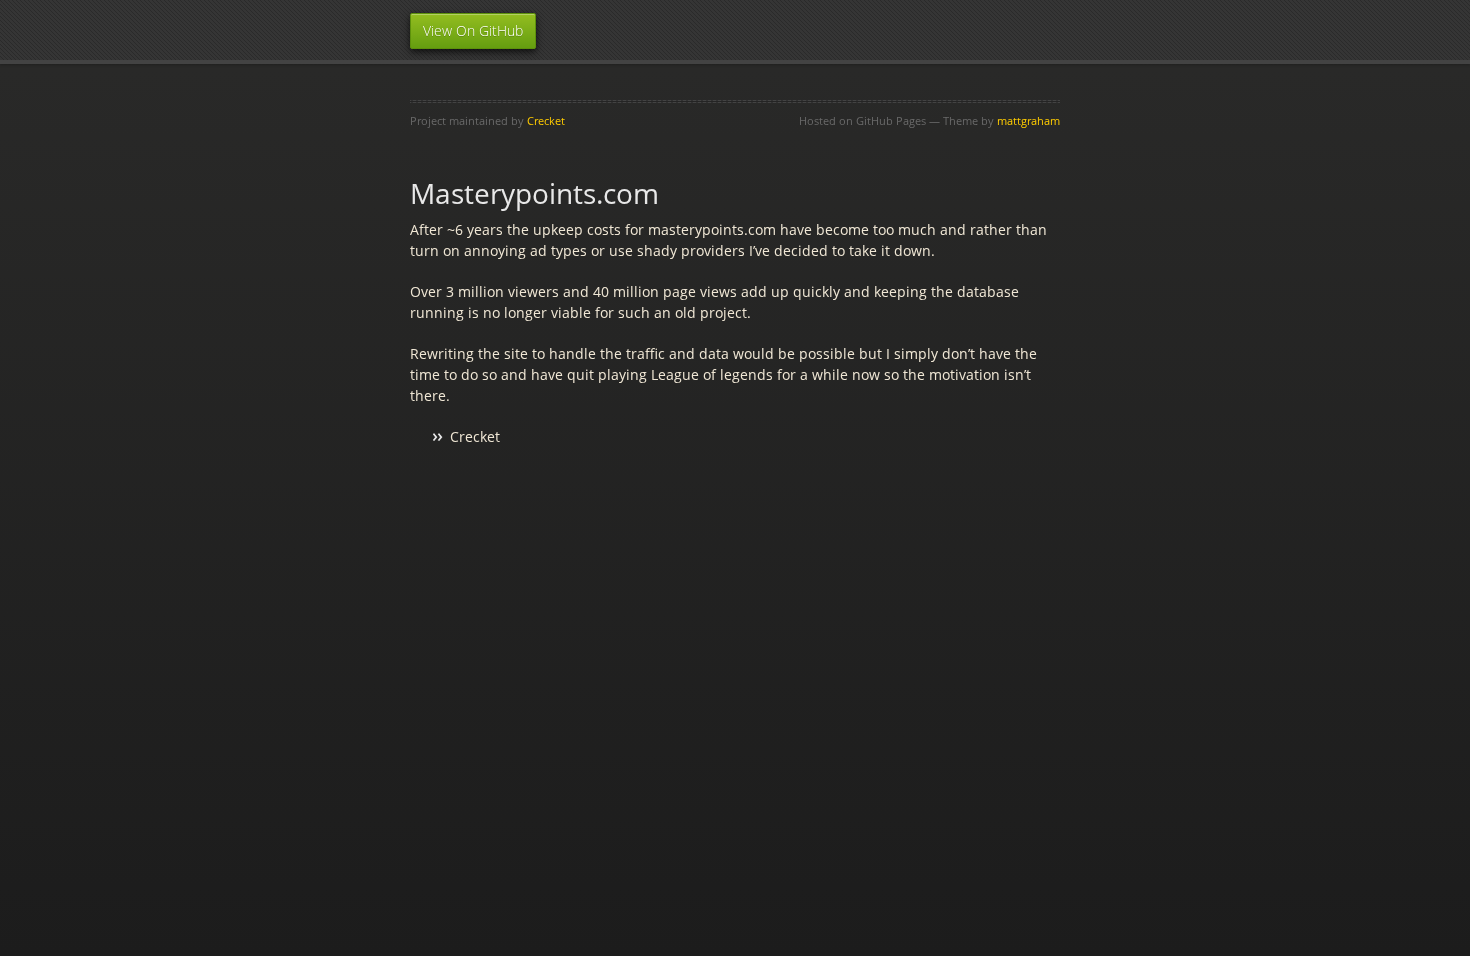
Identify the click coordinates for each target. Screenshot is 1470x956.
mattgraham (1028, 120)
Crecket (546, 120)
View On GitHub (473, 30)
